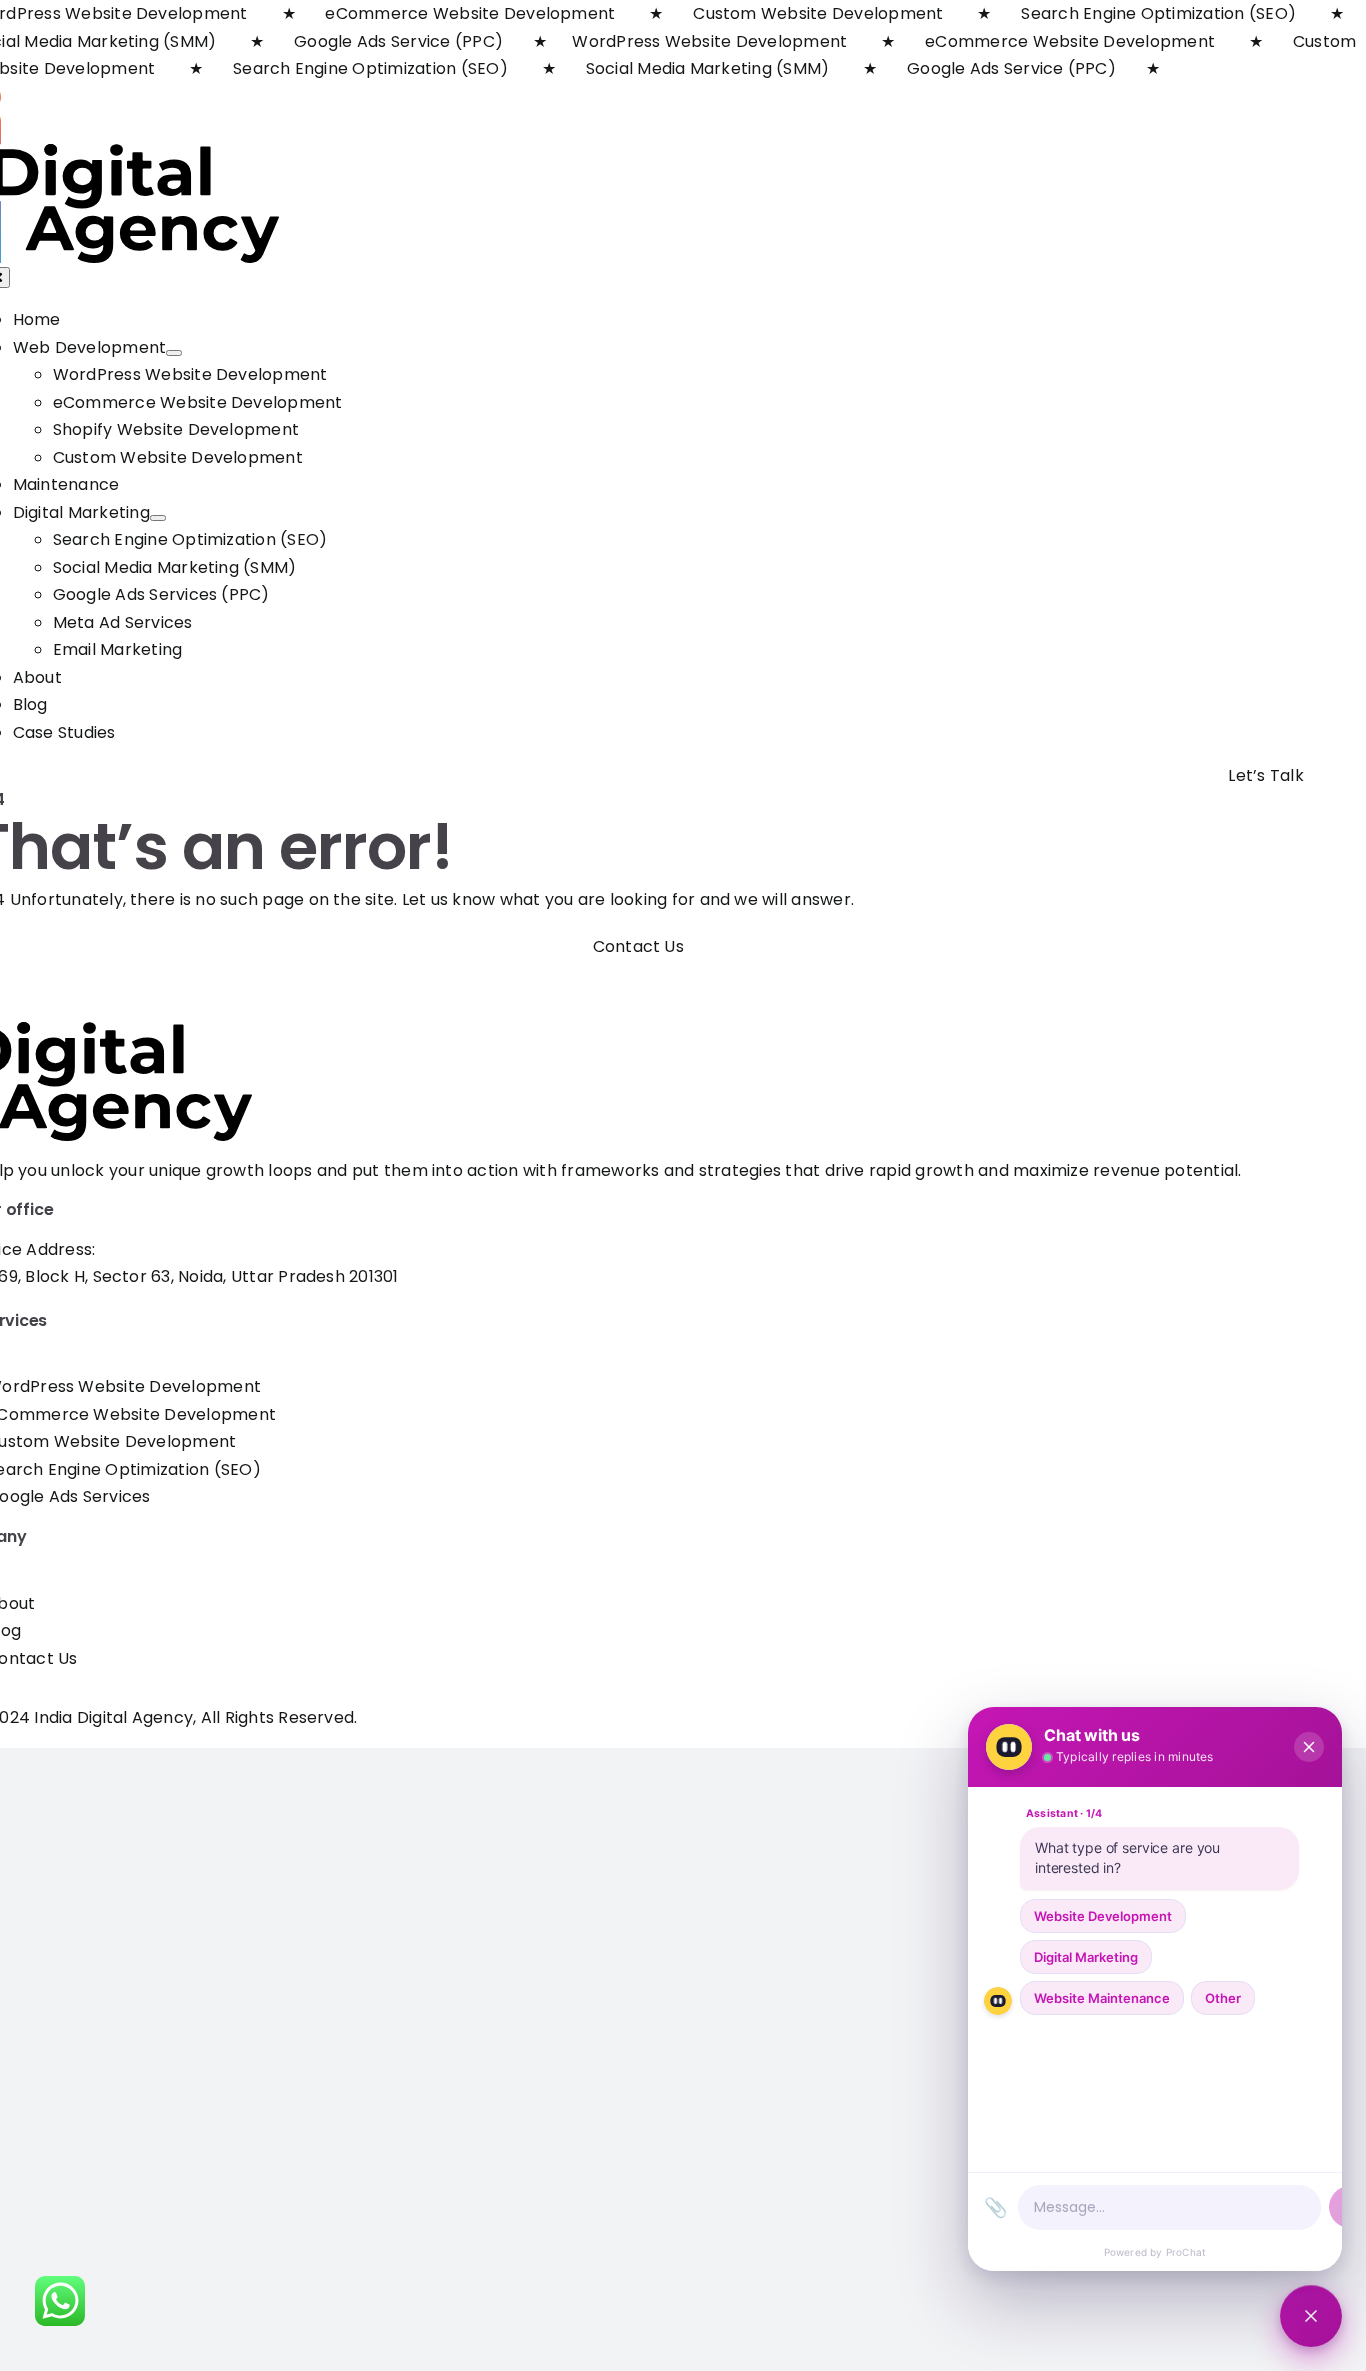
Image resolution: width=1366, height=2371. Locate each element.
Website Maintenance (1102, 1998)
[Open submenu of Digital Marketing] (158, 518)
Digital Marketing (1086, 1957)
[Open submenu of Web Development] (174, 353)
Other (1223, 1998)
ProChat (1186, 2252)
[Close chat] (1311, 2316)
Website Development (1103, 1916)
